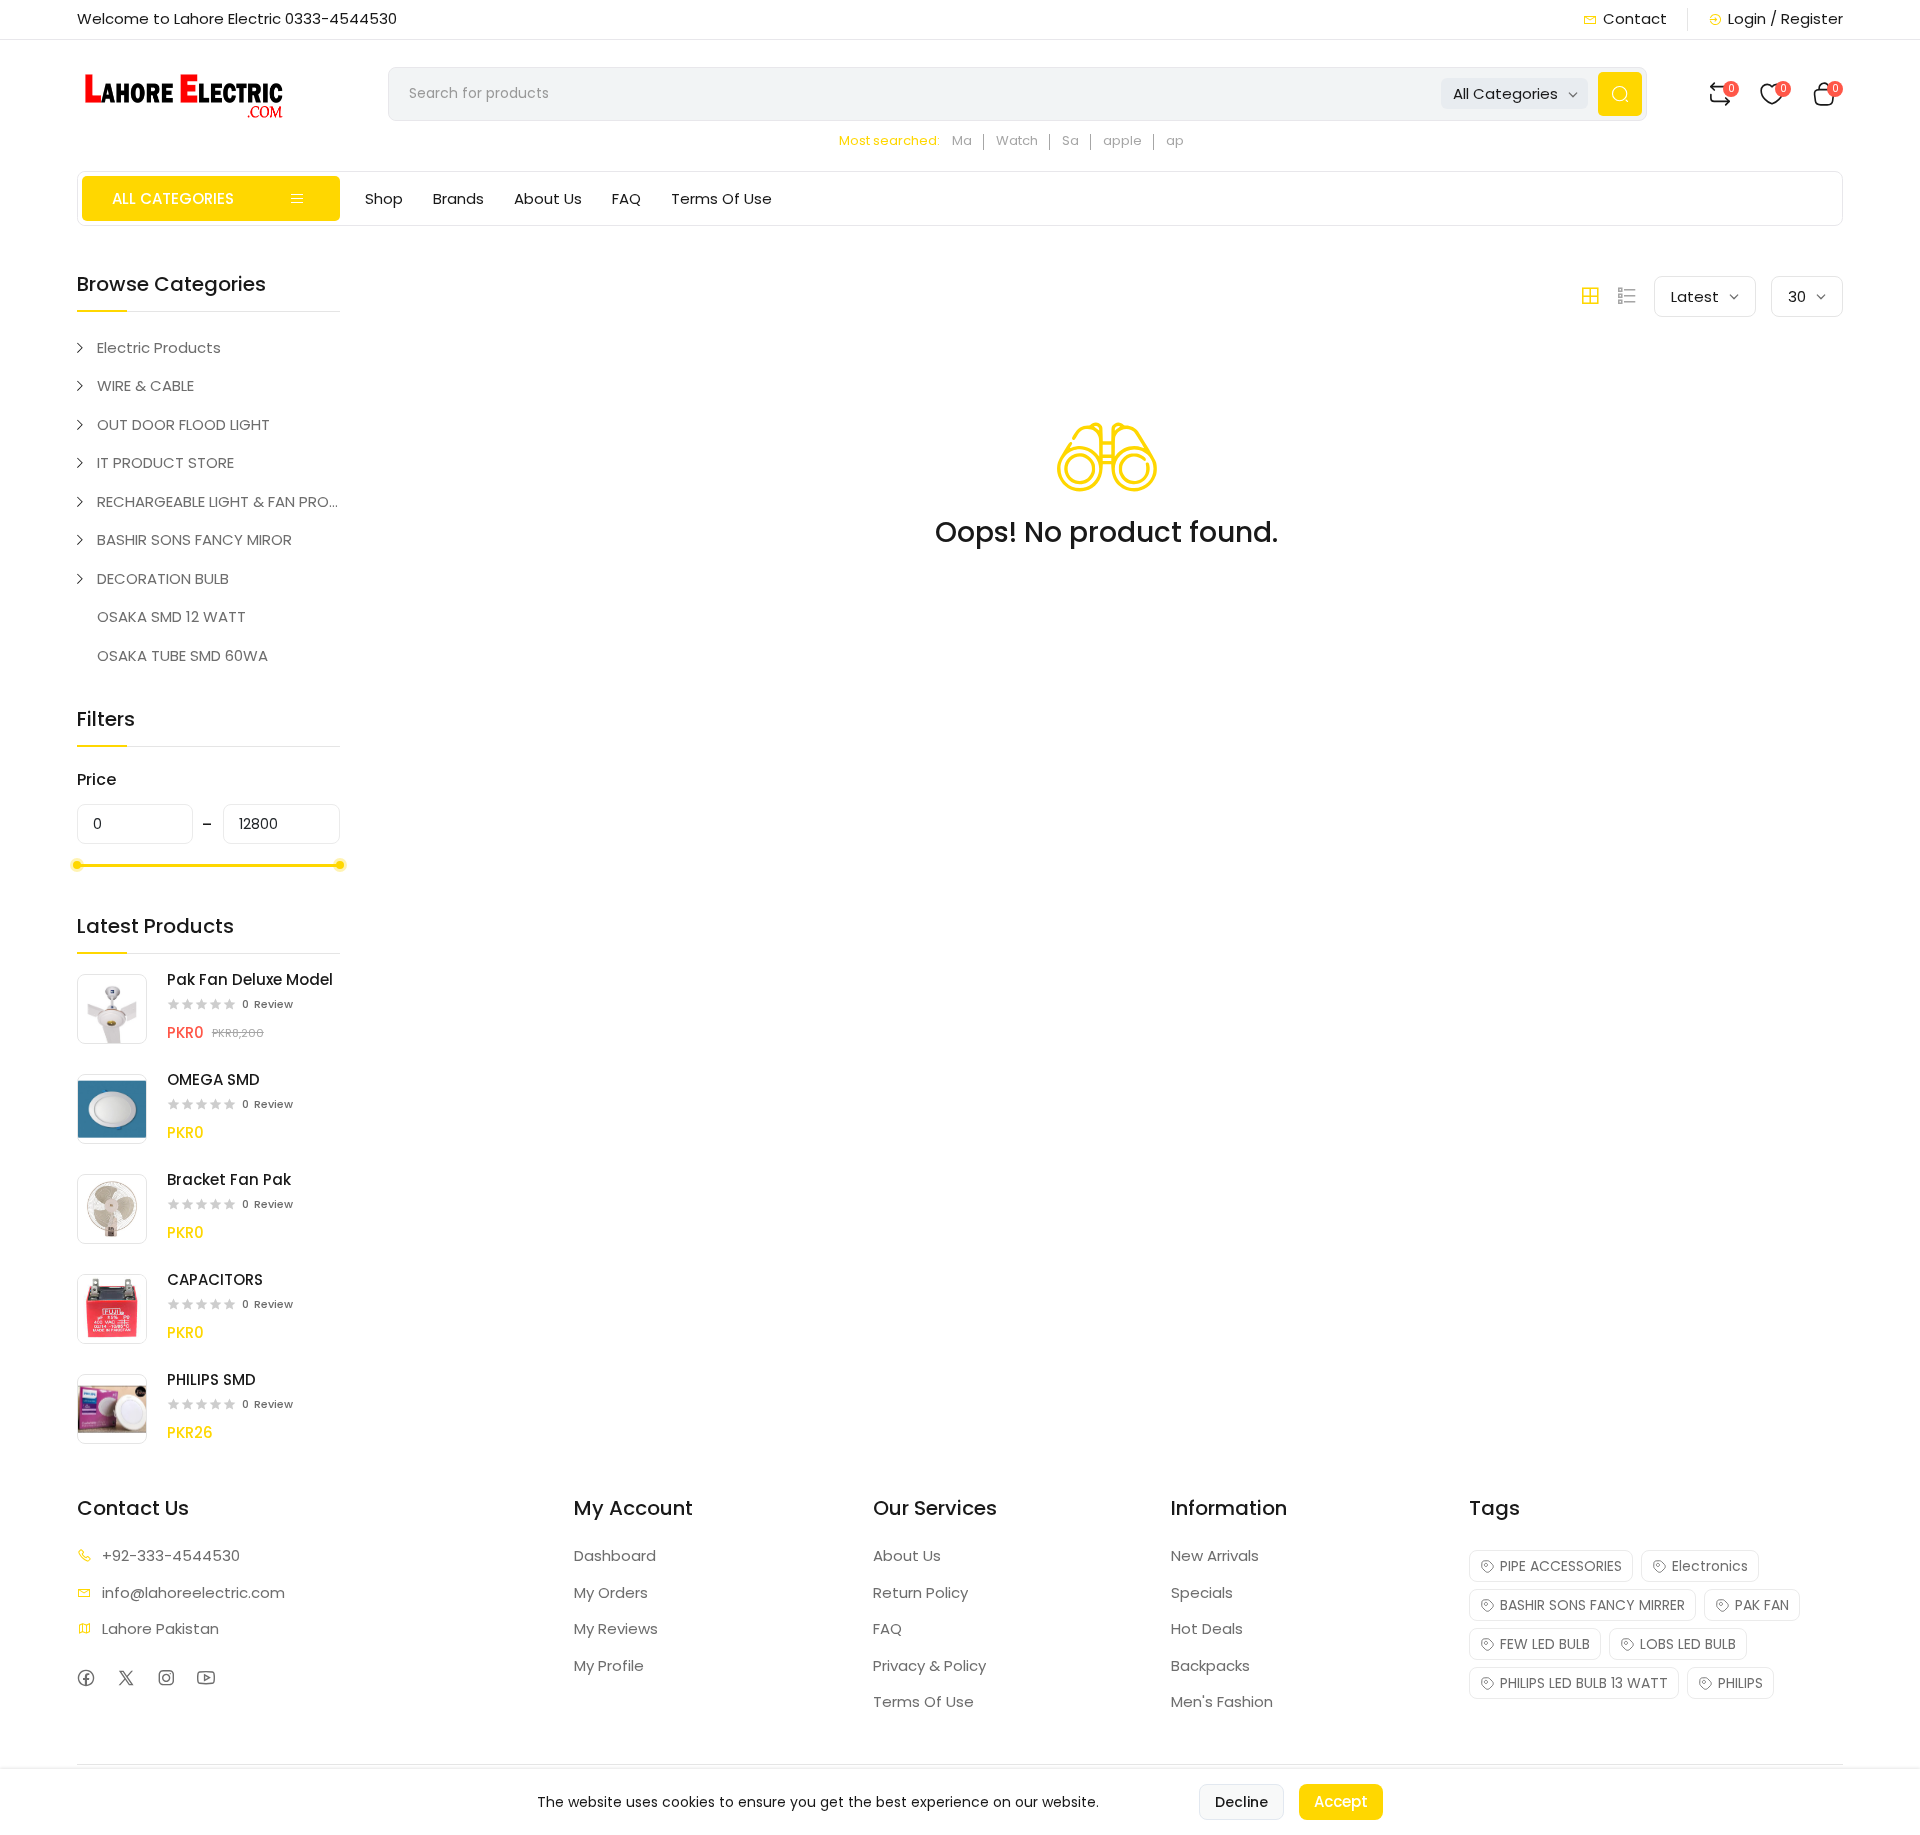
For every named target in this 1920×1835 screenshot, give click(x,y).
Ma (962, 140)
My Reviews (616, 1628)
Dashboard (615, 1555)
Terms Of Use (721, 198)
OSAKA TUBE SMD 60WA (182, 655)
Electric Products (159, 347)
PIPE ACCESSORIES (1561, 1566)
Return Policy (920, 1592)
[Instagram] (166, 1677)
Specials (1202, 1592)
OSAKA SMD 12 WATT (171, 616)
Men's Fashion (1222, 1701)
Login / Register (1785, 18)
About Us (548, 198)
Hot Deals (1207, 1628)
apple (1122, 140)
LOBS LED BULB (1688, 1644)
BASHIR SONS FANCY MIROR (194, 539)
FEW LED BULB (1545, 1644)
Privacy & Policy (929, 1665)
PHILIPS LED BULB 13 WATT (1584, 1683)
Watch (1017, 140)
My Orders (611, 1592)
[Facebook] (86, 1677)
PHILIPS (1740, 1683)
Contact (1635, 18)
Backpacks (1210, 1665)
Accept (1341, 1801)
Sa (1070, 140)
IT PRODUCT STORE (165, 462)
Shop (384, 198)
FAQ (626, 198)
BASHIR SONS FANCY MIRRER (1592, 1605)
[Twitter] (126, 1677)
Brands (458, 198)
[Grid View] (1590, 296)
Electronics (1710, 1566)
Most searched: (889, 140)
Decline (1241, 1802)
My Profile (609, 1665)
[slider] (77, 865)
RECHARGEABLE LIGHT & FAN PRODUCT (218, 501)
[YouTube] (206, 1677)
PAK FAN (1762, 1605)
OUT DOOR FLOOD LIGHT (183, 424)
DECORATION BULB (163, 578)
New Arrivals (1215, 1555)
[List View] (1627, 296)
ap (1175, 140)
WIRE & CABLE (145, 385)
